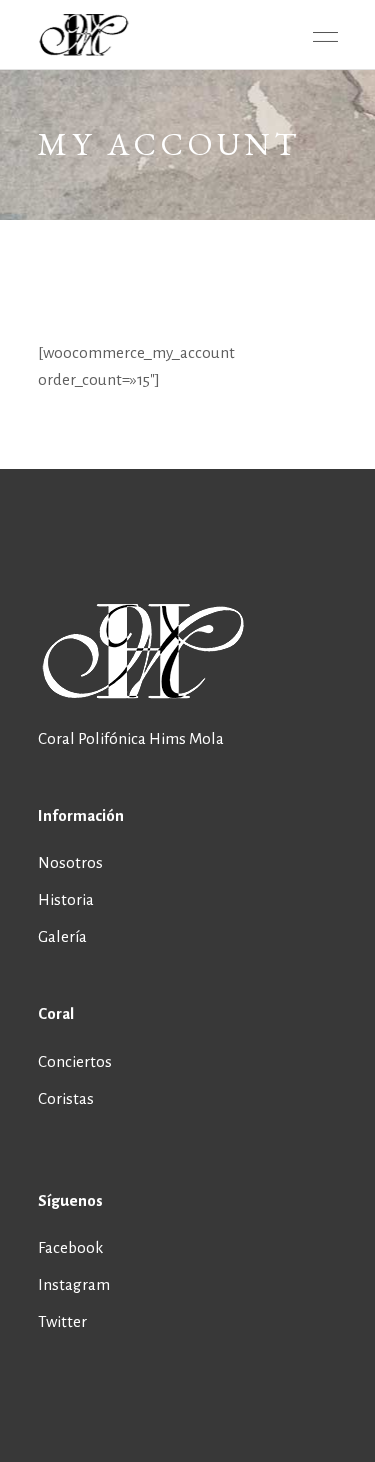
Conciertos (75, 1061)
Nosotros (70, 862)
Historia (66, 899)
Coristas (66, 1098)
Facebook (70, 1247)
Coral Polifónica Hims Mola (131, 738)
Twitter (62, 1321)
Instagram (74, 1284)
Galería (62, 936)
